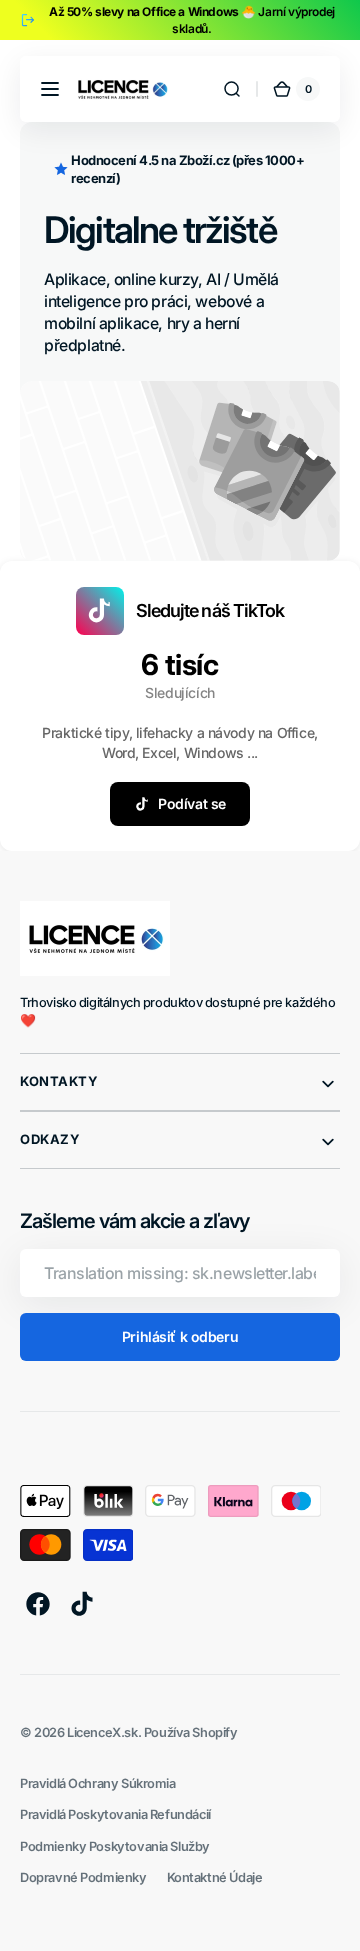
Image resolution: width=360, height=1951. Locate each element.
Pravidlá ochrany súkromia (98, 1783)
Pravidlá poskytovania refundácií (115, 1814)
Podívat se (192, 803)
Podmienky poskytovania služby (115, 1846)
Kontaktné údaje (215, 1877)
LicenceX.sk (102, 1732)
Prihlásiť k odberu (180, 1336)
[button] (50, 89)
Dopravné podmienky (83, 1877)
